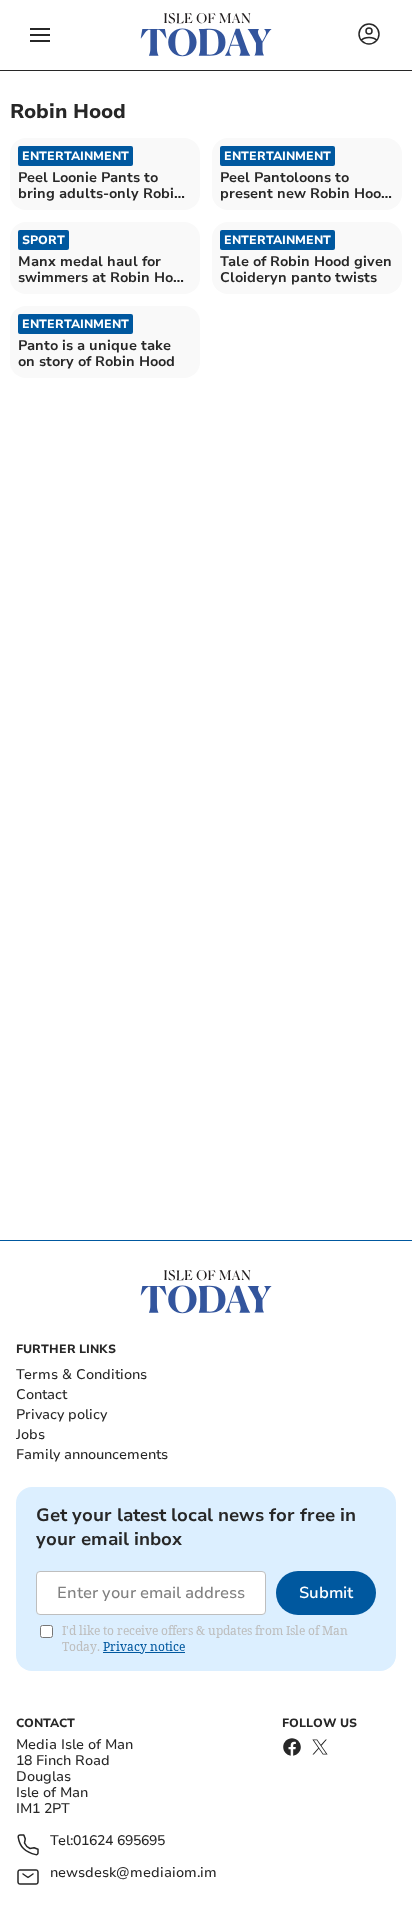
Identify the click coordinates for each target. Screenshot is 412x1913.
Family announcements (92, 1454)
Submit (326, 1593)
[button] (40, 35)
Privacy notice (144, 1646)
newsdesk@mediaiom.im (133, 1873)
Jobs (30, 1434)
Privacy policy (61, 1414)
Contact (41, 1394)
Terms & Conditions (81, 1374)
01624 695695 (119, 1841)
